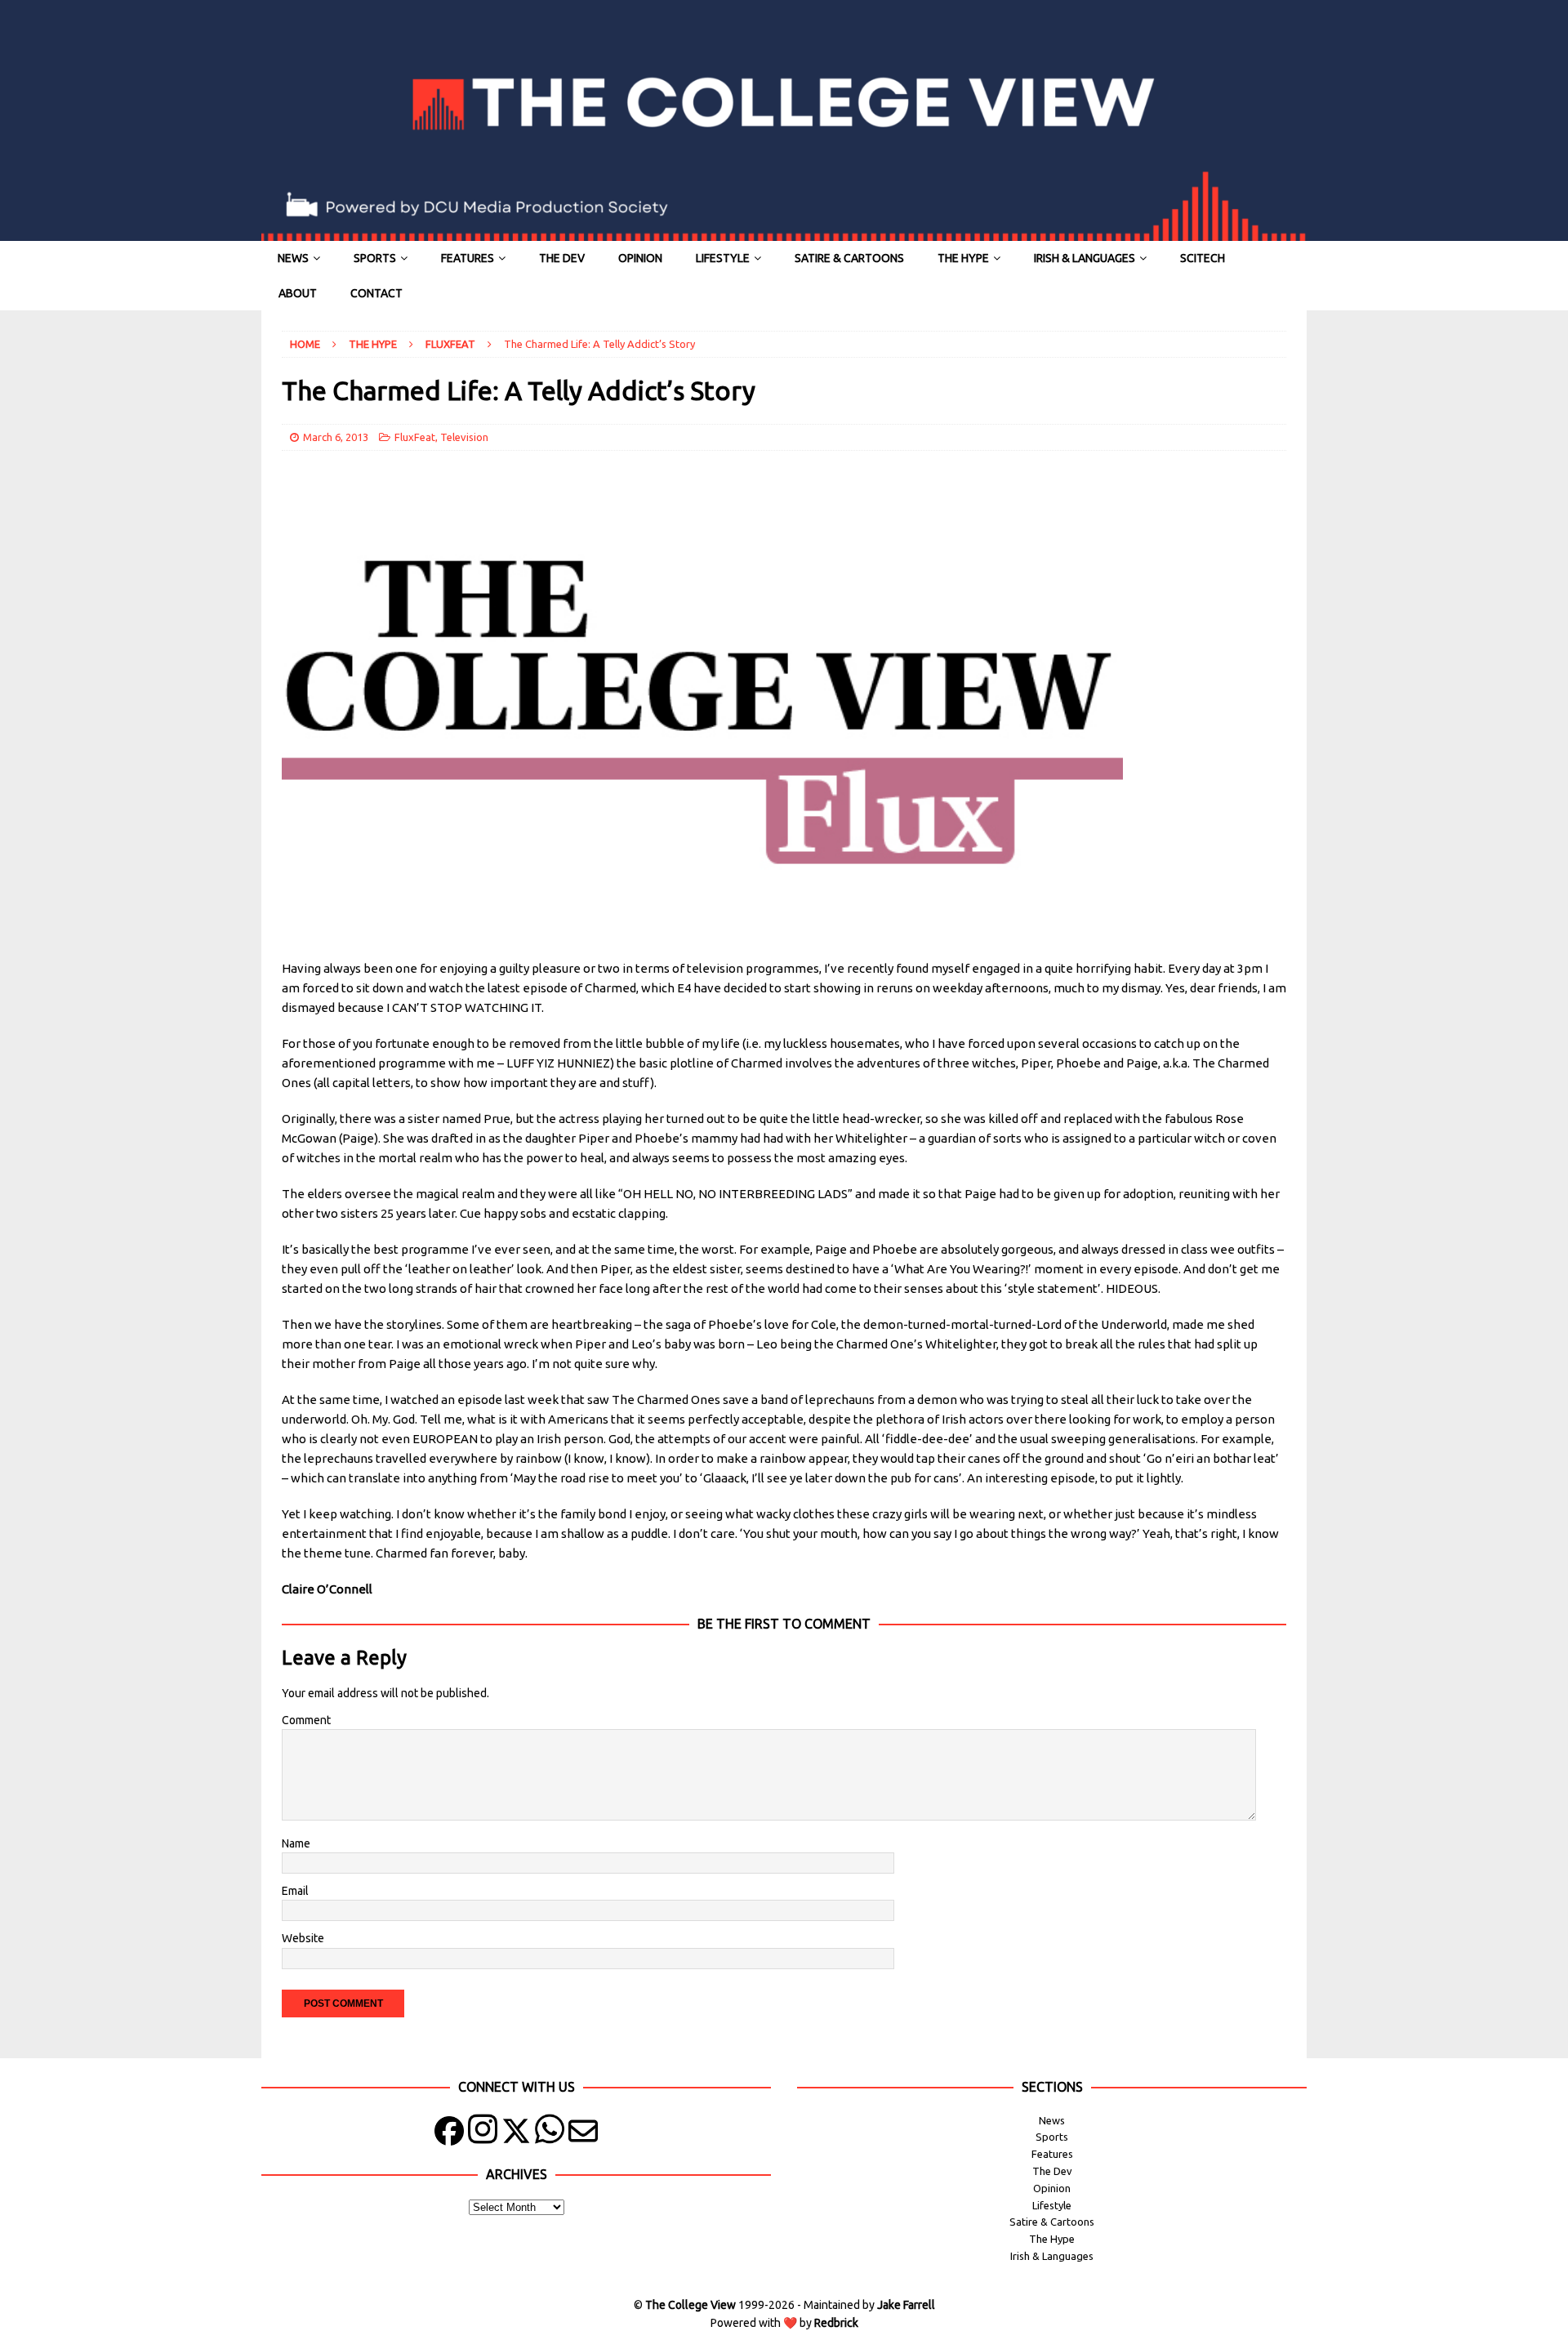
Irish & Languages (1085, 258)
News (293, 258)
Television (464, 437)
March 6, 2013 (336, 437)
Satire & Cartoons (849, 258)
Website (303, 1938)
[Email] (583, 2135)
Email (295, 1891)
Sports (375, 258)
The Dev (562, 258)
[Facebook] (449, 2135)
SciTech (1203, 258)
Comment (306, 1720)
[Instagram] (483, 2135)
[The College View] (784, 232)
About (298, 293)
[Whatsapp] (550, 2135)
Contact (376, 293)
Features (468, 258)
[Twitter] (516, 2135)
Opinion (640, 258)
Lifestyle (723, 258)
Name (296, 1843)
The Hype (963, 258)
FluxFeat (415, 437)
